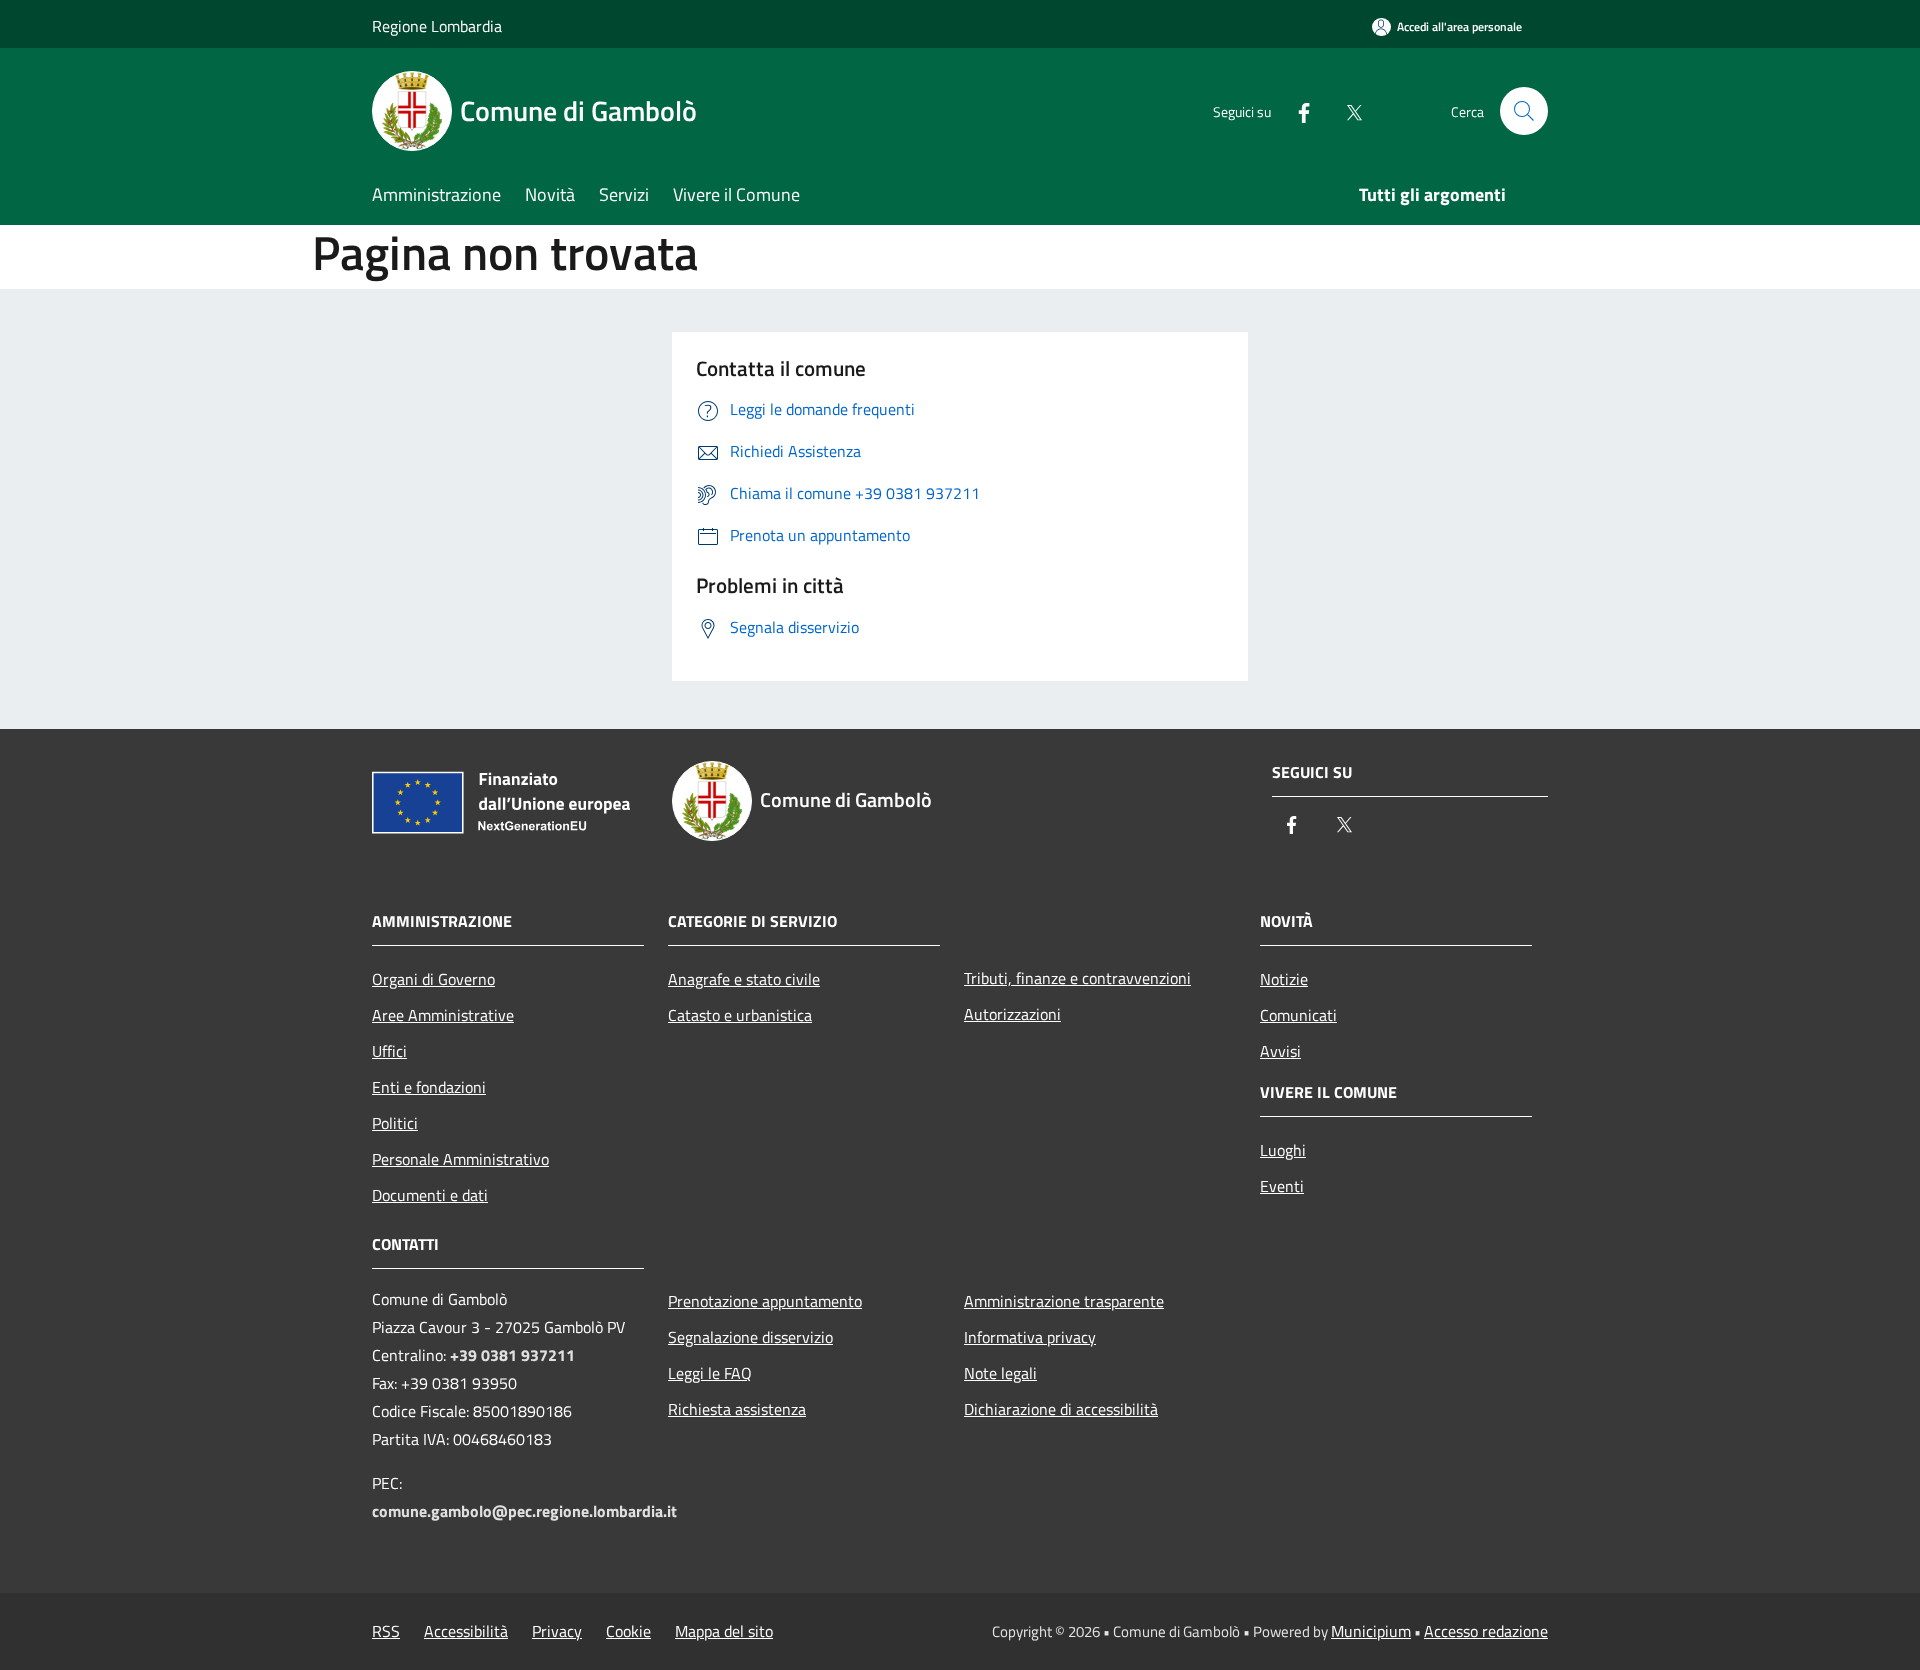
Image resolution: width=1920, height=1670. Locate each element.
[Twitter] (1346, 110)
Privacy (557, 1631)
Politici (395, 1123)
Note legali (1000, 1373)
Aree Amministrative (443, 1015)
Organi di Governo (433, 979)
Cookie (628, 1631)
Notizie (1284, 979)
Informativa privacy (1030, 1337)
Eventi (1282, 1186)
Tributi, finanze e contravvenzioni (1077, 978)
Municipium (1371, 1631)
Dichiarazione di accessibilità (1061, 1409)
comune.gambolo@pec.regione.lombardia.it (524, 1511)
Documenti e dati (430, 1195)
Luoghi (1283, 1150)
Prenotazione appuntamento (765, 1301)
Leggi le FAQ (710, 1373)
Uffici (389, 1051)
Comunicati (1298, 1015)
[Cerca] (1524, 111)
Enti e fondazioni (429, 1087)
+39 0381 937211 (512, 1355)
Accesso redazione (1486, 1631)
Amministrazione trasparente (1064, 1301)
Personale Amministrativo (460, 1159)
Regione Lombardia (437, 26)
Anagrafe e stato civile (744, 979)
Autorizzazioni (1012, 1014)
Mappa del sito (724, 1631)
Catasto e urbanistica (740, 1015)
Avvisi (1280, 1051)
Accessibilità (466, 1631)
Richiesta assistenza (737, 1409)
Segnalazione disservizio (750, 1337)
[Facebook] (1296, 110)
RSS (386, 1631)
